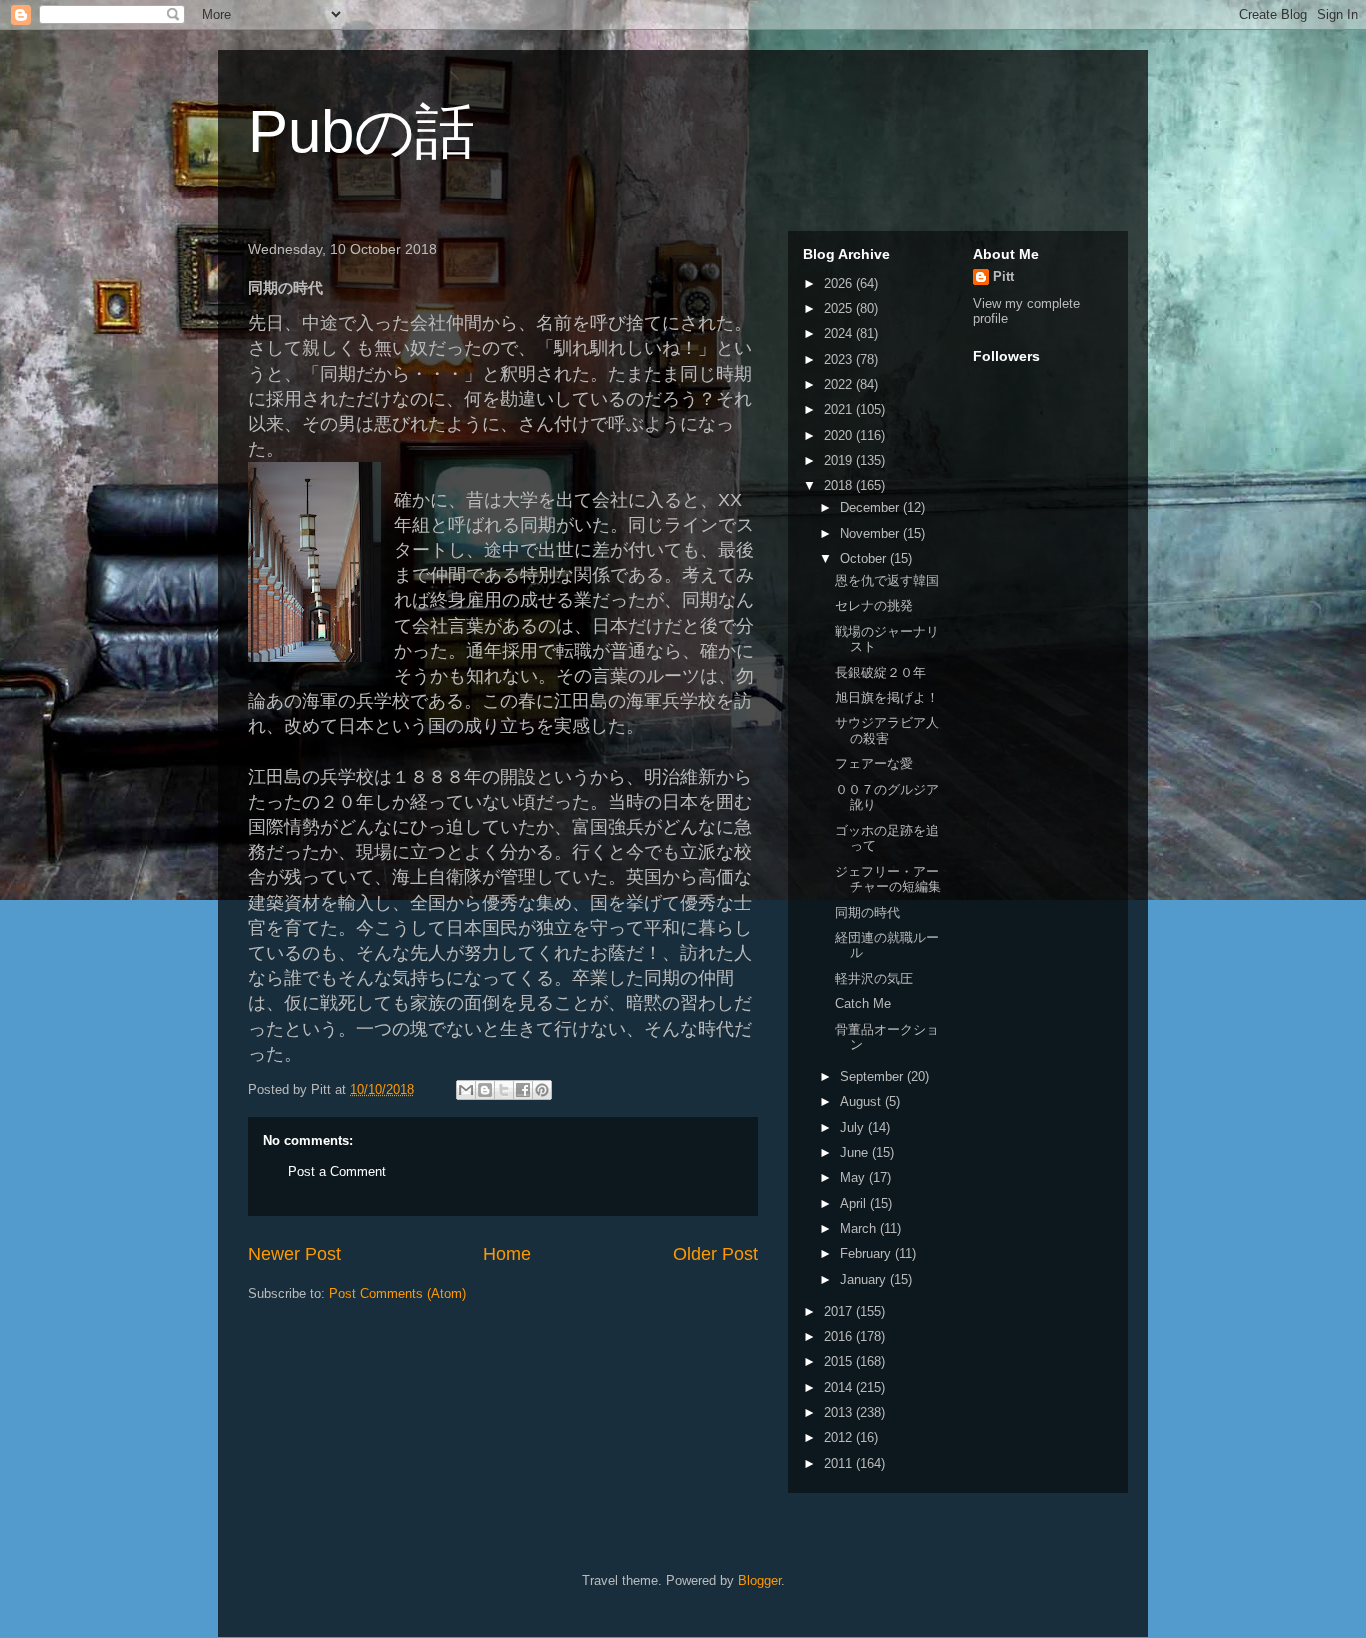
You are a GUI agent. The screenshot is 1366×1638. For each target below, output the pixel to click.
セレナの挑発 (874, 605)
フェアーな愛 (874, 763)
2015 (840, 1361)
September (873, 1076)
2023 (840, 359)
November (871, 533)
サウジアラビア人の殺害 (887, 730)
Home (507, 1254)
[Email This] (466, 1090)
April (855, 1203)
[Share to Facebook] (523, 1090)
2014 (840, 1387)
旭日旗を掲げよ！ (887, 697)
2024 (840, 333)
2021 (840, 409)
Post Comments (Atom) (397, 1293)
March (860, 1228)
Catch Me (863, 1003)
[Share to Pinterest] (542, 1090)
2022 (840, 384)
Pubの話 (361, 131)
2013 (840, 1412)
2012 (840, 1437)
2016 (840, 1336)
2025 (840, 308)
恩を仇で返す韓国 (887, 580)
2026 (840, 283)
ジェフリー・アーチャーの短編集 (888, 879)
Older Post (715, 1254)
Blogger (759, 1580)
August (862, 1101)
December (871, 507)
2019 (840, 460)
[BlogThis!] (485, 1090)
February (867, 1253)
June (856, 1152)
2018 (840, 485)
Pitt (1003, 276)
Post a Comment (337, 1171)
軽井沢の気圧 (874, 978)
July (854, 1127)
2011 (840, 1463)
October (865, 558)
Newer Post (294, 1254)
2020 (840, 435)
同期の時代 (867, 912)
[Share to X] (504, 1090)
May (854, 1177)
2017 (840, 1311)
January (865, 1279)
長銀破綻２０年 (880, 672)
